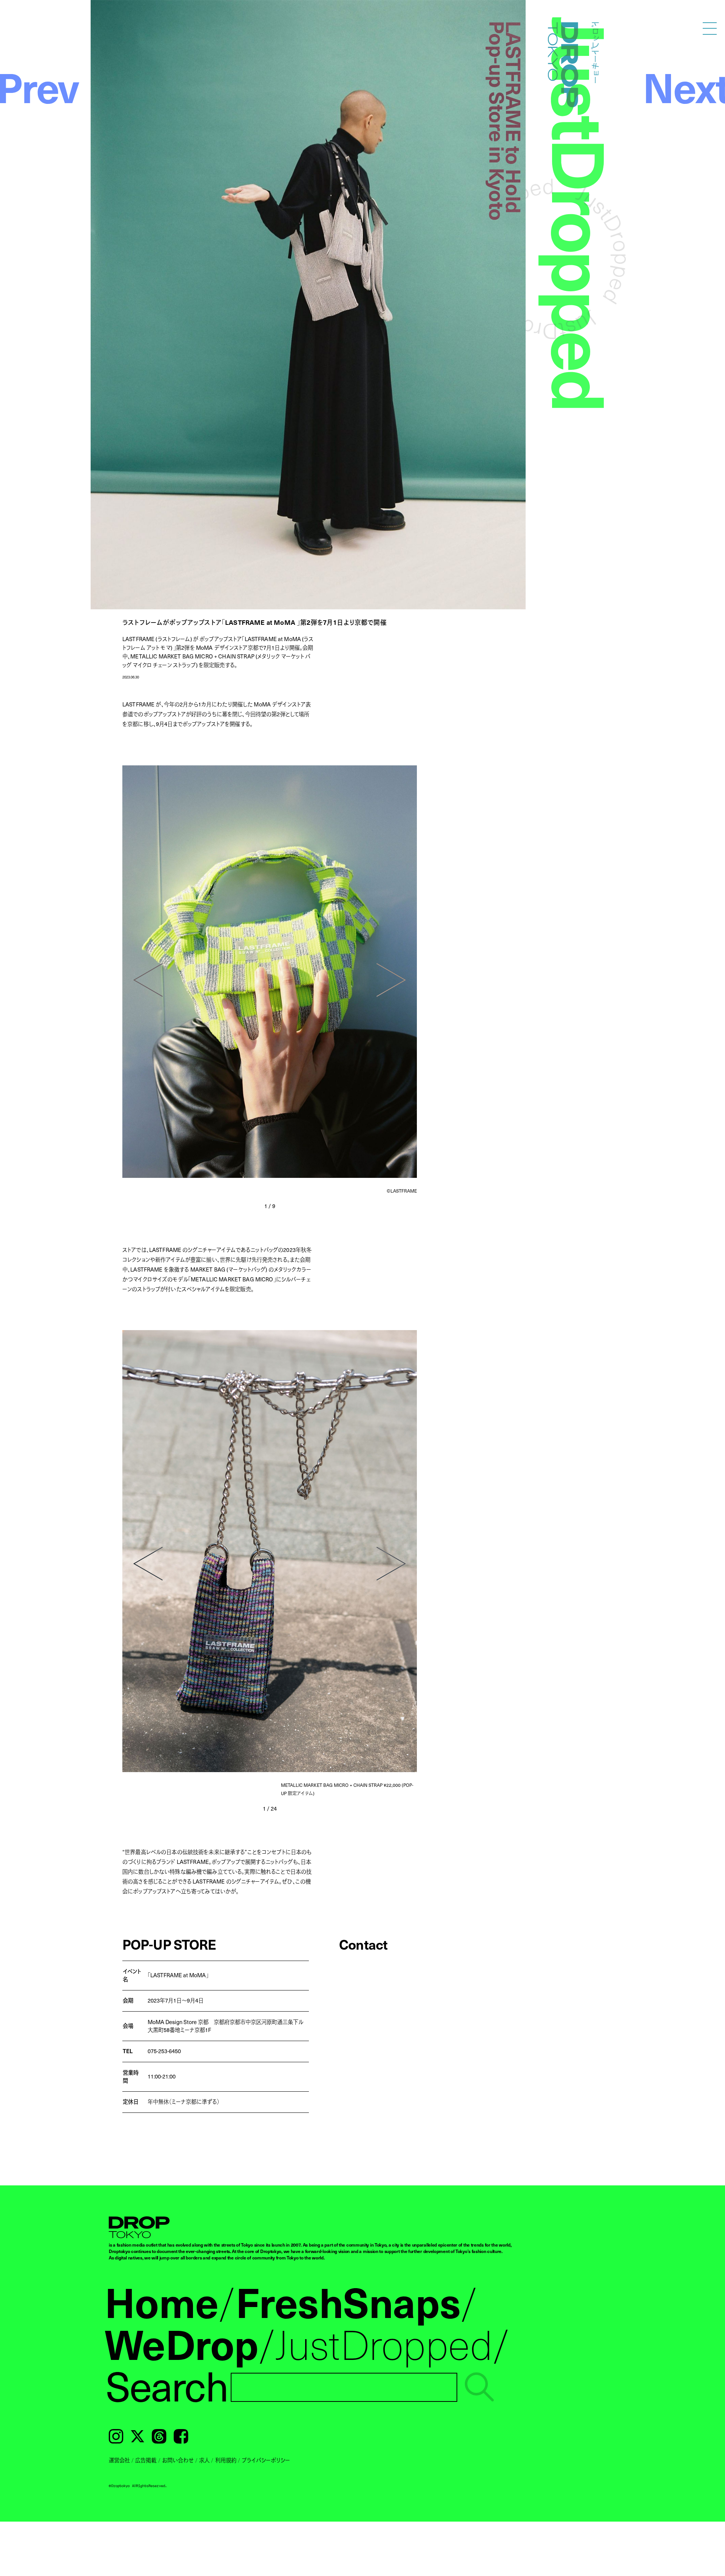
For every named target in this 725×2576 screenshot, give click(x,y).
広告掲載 (146, 2460)
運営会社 (119, 2460)
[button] (148, 980)
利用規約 (226, 2460)
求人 (204, 2460)
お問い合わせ (178, 2460)
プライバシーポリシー (266, 2460)
